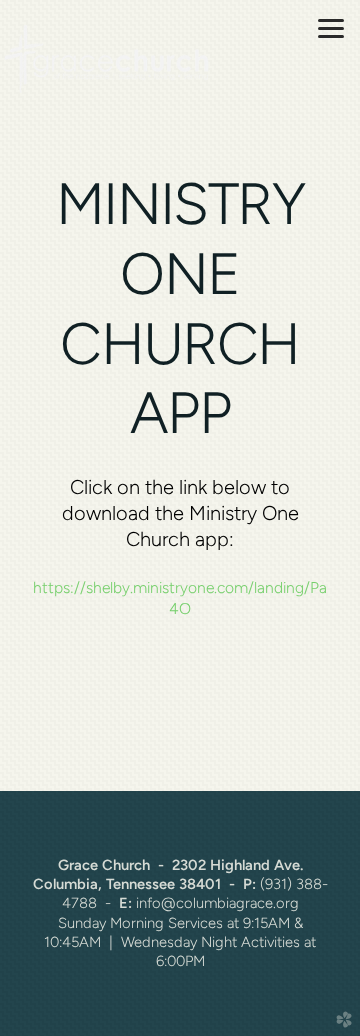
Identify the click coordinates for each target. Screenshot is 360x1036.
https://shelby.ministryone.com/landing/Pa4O (180, 597)
